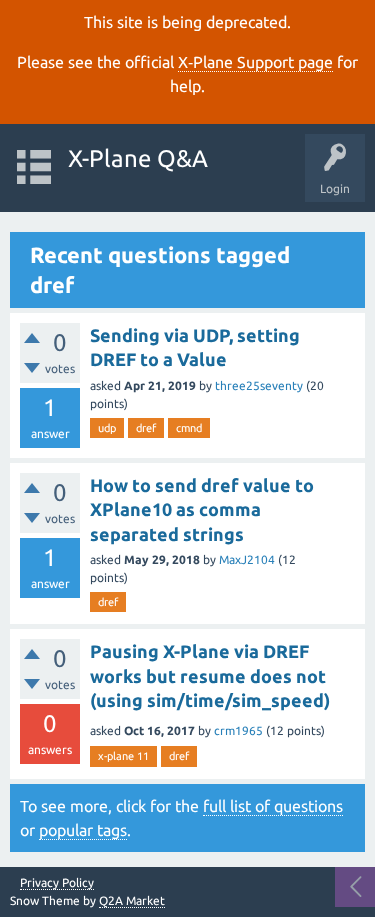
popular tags (83, 830)
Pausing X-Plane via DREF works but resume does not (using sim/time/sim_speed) (210, 675)
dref (146, 428)
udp (107, 428)
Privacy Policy (57, 883)
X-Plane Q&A (138, 158)
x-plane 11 (123, 756)
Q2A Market (132, 900)
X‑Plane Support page (255, 62)
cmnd (189, 428)
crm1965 (238, 730)
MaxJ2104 (247, 559)
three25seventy (259, 385)
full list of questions (273, 806)
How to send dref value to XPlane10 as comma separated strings (202, 509)
